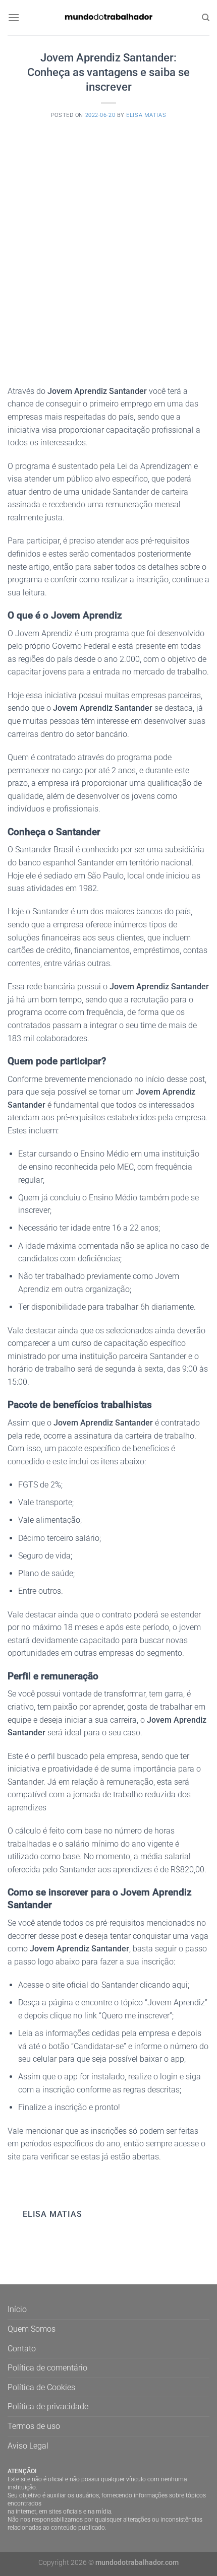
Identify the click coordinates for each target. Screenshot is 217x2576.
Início (17, 2309)
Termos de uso (34, 2426)
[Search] (206, 18)
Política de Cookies (41, 2387)
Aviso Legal (28, 2446)
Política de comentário (47, 2368)
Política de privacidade (48, 2406)
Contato (22, 2349)
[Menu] (14, 17)
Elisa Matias (146, 115)
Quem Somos (32, 2329)
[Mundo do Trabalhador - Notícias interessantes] (108, 17)
